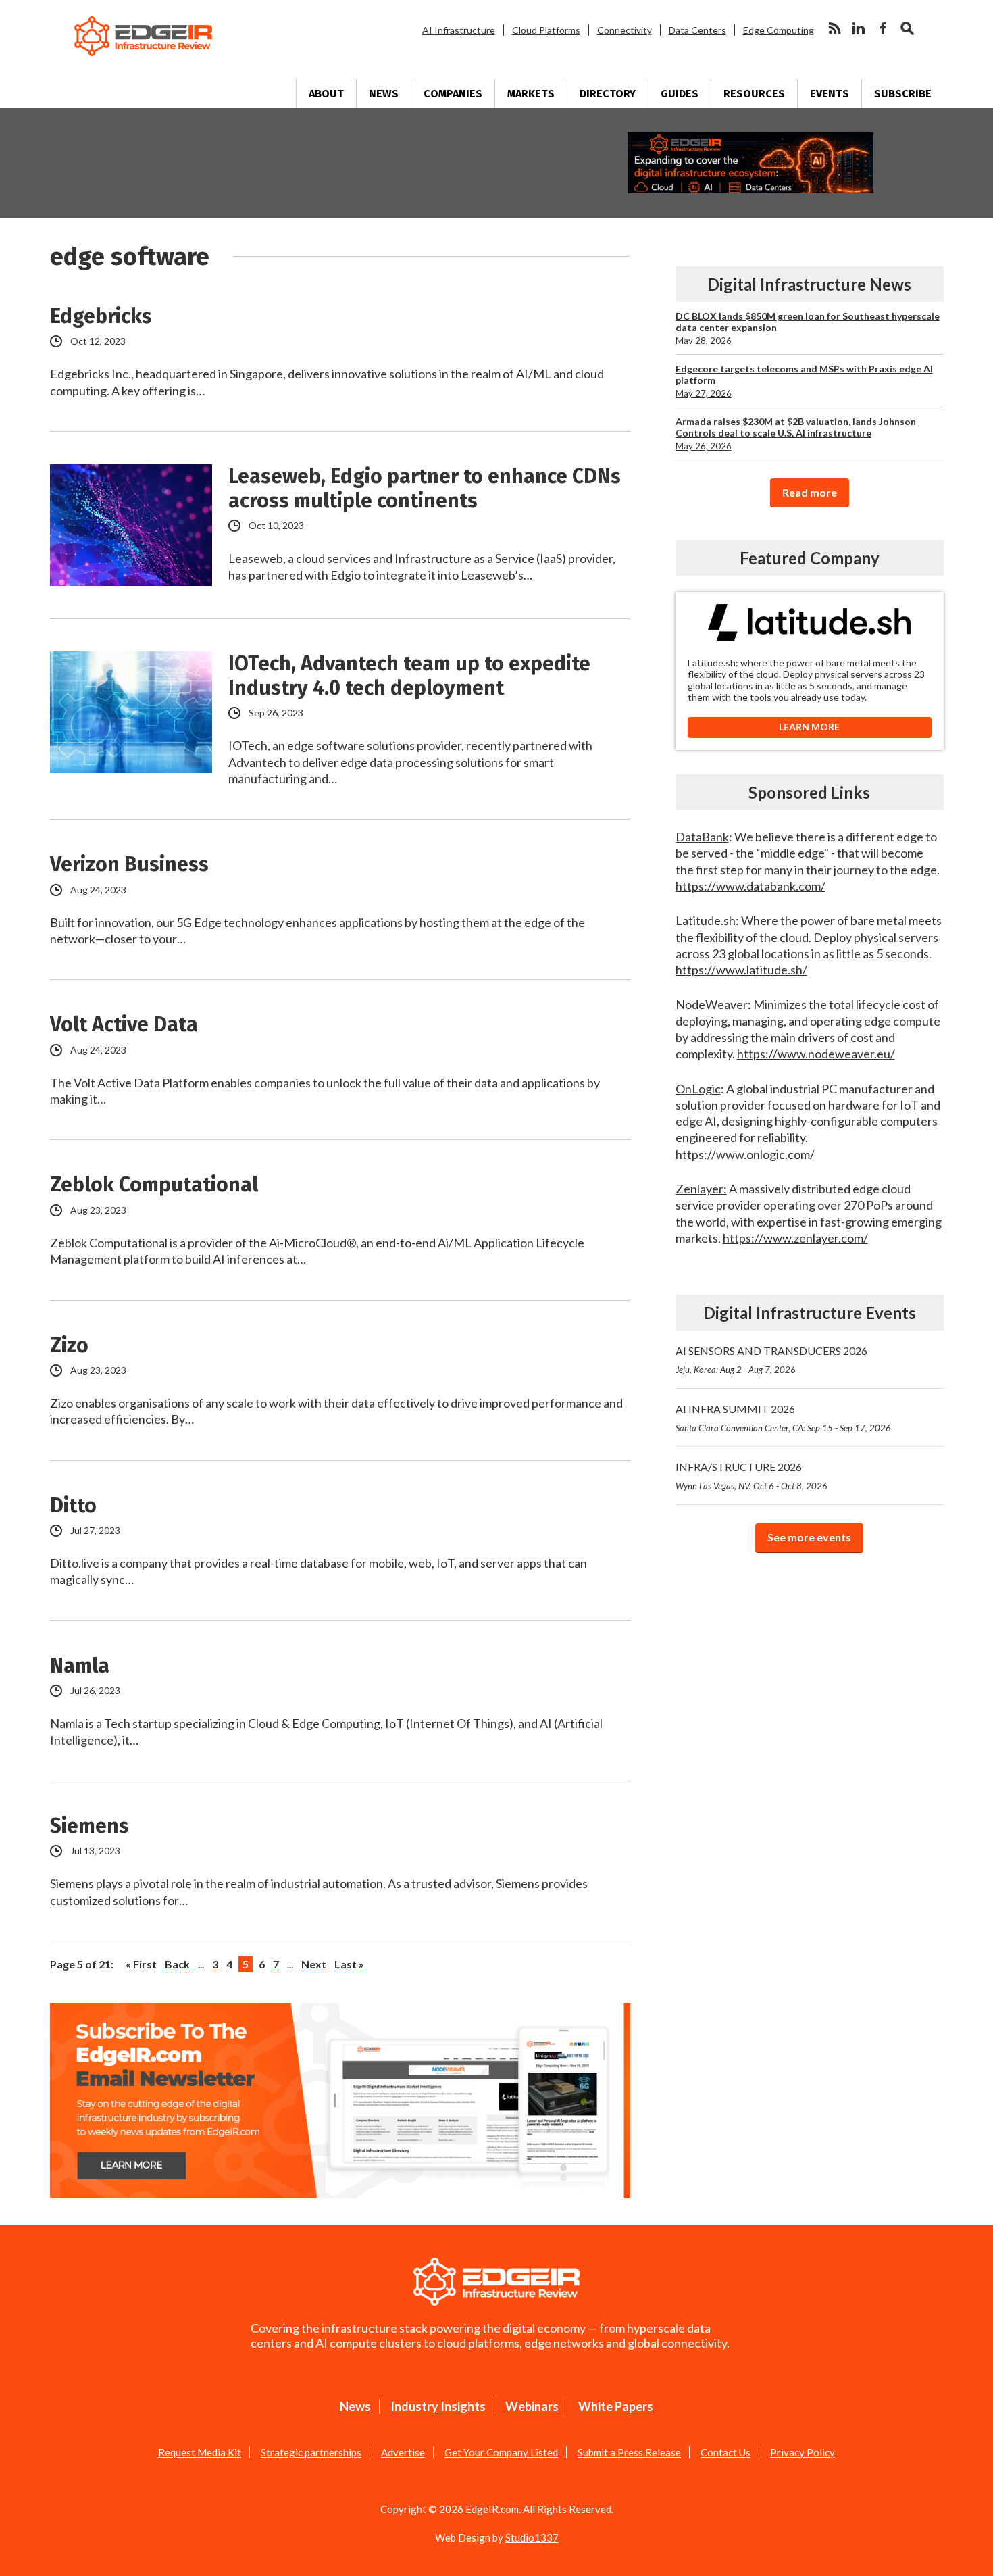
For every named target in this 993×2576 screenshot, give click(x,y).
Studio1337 (532, 2537)
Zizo (69, 1345)
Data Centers (697, 30)
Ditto (73, 1506)
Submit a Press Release (629, 2452)
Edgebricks (101, 316)
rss (834, 28)
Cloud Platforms (546, 30)
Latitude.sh (706, 920)
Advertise (403, 2452)
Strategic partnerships (311, 2452)
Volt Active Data (124, 1024)
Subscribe (903, 94)
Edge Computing (779, 30)
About (326, 94)
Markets (531, 94)
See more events (809, 1537)
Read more (810, 492)
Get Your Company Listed (501, 2452)
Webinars (532, 2406)
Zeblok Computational (154, 1185)
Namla (80, 1666)
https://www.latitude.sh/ (741, 970)
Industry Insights (438, 2406)
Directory (608, 94)
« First (141, 1964)
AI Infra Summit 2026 (783, 1418)
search (907, 28)
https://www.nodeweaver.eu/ (816, 1054)
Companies (453, 94)
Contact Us (725, 2452)
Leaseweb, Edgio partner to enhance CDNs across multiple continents (425, 489)
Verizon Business (129, 864)
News (384, 94)
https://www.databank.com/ (750, 886)
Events (830, 94)
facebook (883, 28)
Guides (680, 94)
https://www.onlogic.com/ (745, 1154)
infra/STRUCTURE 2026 (752, 1476)
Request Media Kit (200, 2452)
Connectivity (625, 30)
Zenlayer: (701, 1189)
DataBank (702, 837)
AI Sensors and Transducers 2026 (771, 1360)
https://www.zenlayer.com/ (795, 1238)
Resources (754, 94)
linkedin (859, 28)
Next (314, 1964)
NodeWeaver (712, 1004)
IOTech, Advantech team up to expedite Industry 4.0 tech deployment (409, 676)
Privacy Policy (803, 2452)
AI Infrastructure (459, 30)
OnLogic (698, 1089)
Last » (349, 1964)
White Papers (616, 2406)
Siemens (90, 1826)
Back (177, 1964)
